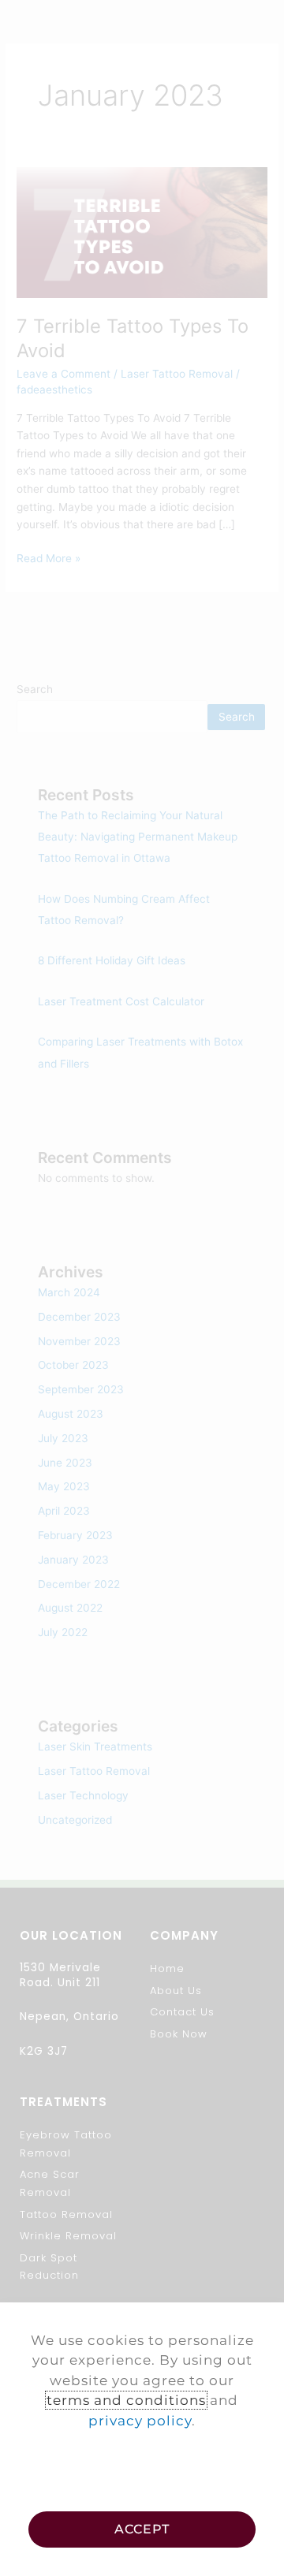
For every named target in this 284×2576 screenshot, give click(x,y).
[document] (142, 1288)
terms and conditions (126, 2400)
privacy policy (140, 2421)
